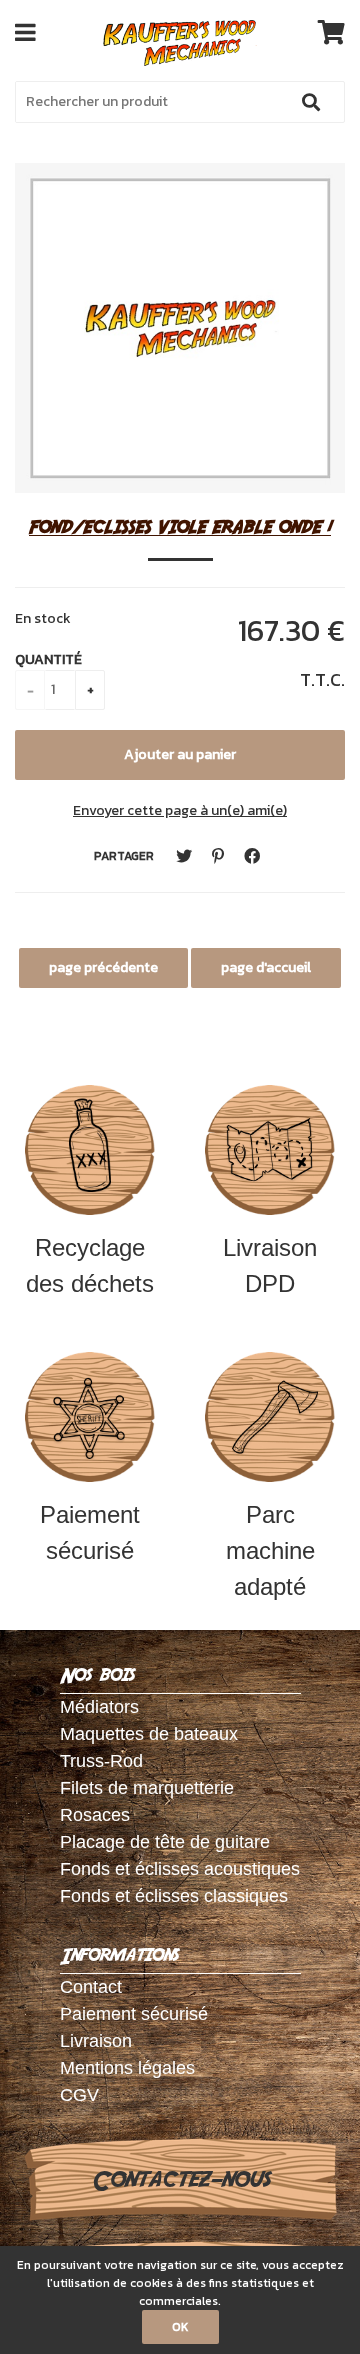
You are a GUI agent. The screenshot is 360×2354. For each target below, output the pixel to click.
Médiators (99, 1707)
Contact (91, 1987)
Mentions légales (127, 2068)
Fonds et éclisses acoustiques (180, 1869)
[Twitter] (184, 856)
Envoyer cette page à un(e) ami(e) (180, 810)
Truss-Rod (101, 1761)
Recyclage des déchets (90, 1265)
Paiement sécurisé (90, 1532)
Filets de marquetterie (147, 1788)
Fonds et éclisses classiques (174, 1896)
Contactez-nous (180, 2180)
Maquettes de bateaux (149, 1734)
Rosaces (95, 1815)
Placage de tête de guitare (165, 1842)
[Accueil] (180, 43)
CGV (79, 2095)
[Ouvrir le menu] (25, 32)
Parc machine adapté (270, 1550)
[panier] (331, 32)
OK (180, 2327)
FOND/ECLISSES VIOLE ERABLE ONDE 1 (180, 526)
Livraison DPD (270, 1265)
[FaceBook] (252, 856)
